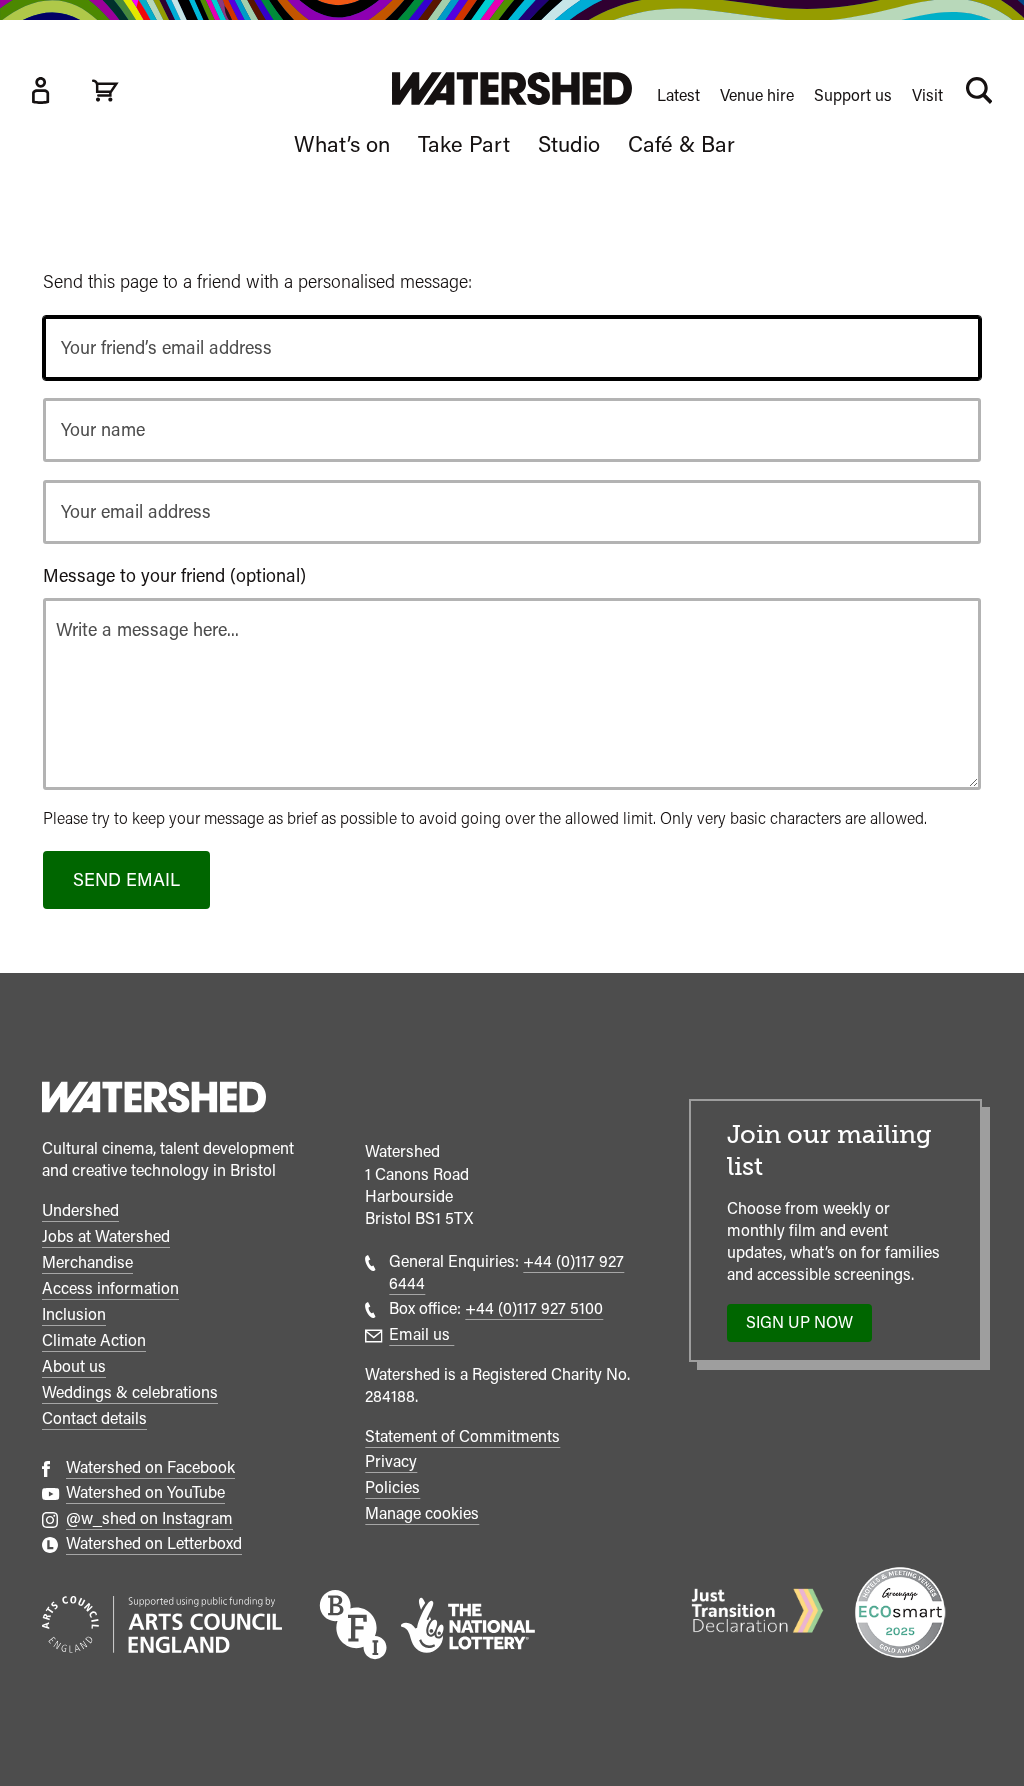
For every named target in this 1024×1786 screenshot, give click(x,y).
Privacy (391, 1461)
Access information (110, 1288)
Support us (853, 95)
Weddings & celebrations (130, 1392)
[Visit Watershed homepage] (512, 88)
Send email (126, 879)
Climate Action (94, 1340)
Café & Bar (681, 144)
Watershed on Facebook (150, 1467)
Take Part (464, 144)
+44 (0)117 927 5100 (534, 1308)
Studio (569, 144)
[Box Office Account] (40, 90)
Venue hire (757, 95)
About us (74, 1366)
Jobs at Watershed (106, 1236)
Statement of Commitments (462, 1436)
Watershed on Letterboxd (154, 1543)
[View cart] (105, 90)
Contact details (94, 1418)
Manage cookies (422, 1513)
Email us (421, 1334)
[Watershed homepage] (154, 1100)
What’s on (342, 144)
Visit (927, 95)
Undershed (80, 1210)
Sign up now (805, 1327)
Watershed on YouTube (145, 1492)
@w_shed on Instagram (149, 1518)
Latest (678, 95)
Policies (392, 1487)
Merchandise (87, 1262)
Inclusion (74, 1314)
